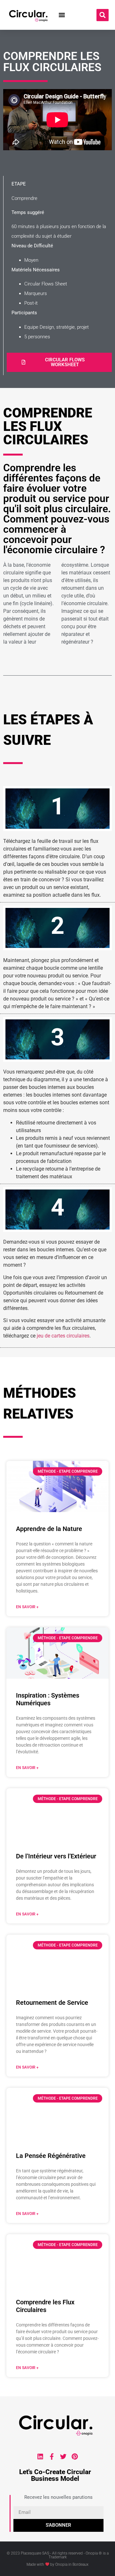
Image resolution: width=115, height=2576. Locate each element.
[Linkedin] (40, 2457)
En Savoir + (27, 1607)
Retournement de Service (52, 2003)
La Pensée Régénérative (51, 2156)
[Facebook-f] (52, 2457)
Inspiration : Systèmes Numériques (48, 1699)
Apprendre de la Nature (49, 1529)
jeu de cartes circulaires (62, 1336)
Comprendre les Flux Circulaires (45, 2306)
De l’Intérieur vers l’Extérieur (56, 1856)
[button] (62, 15)
